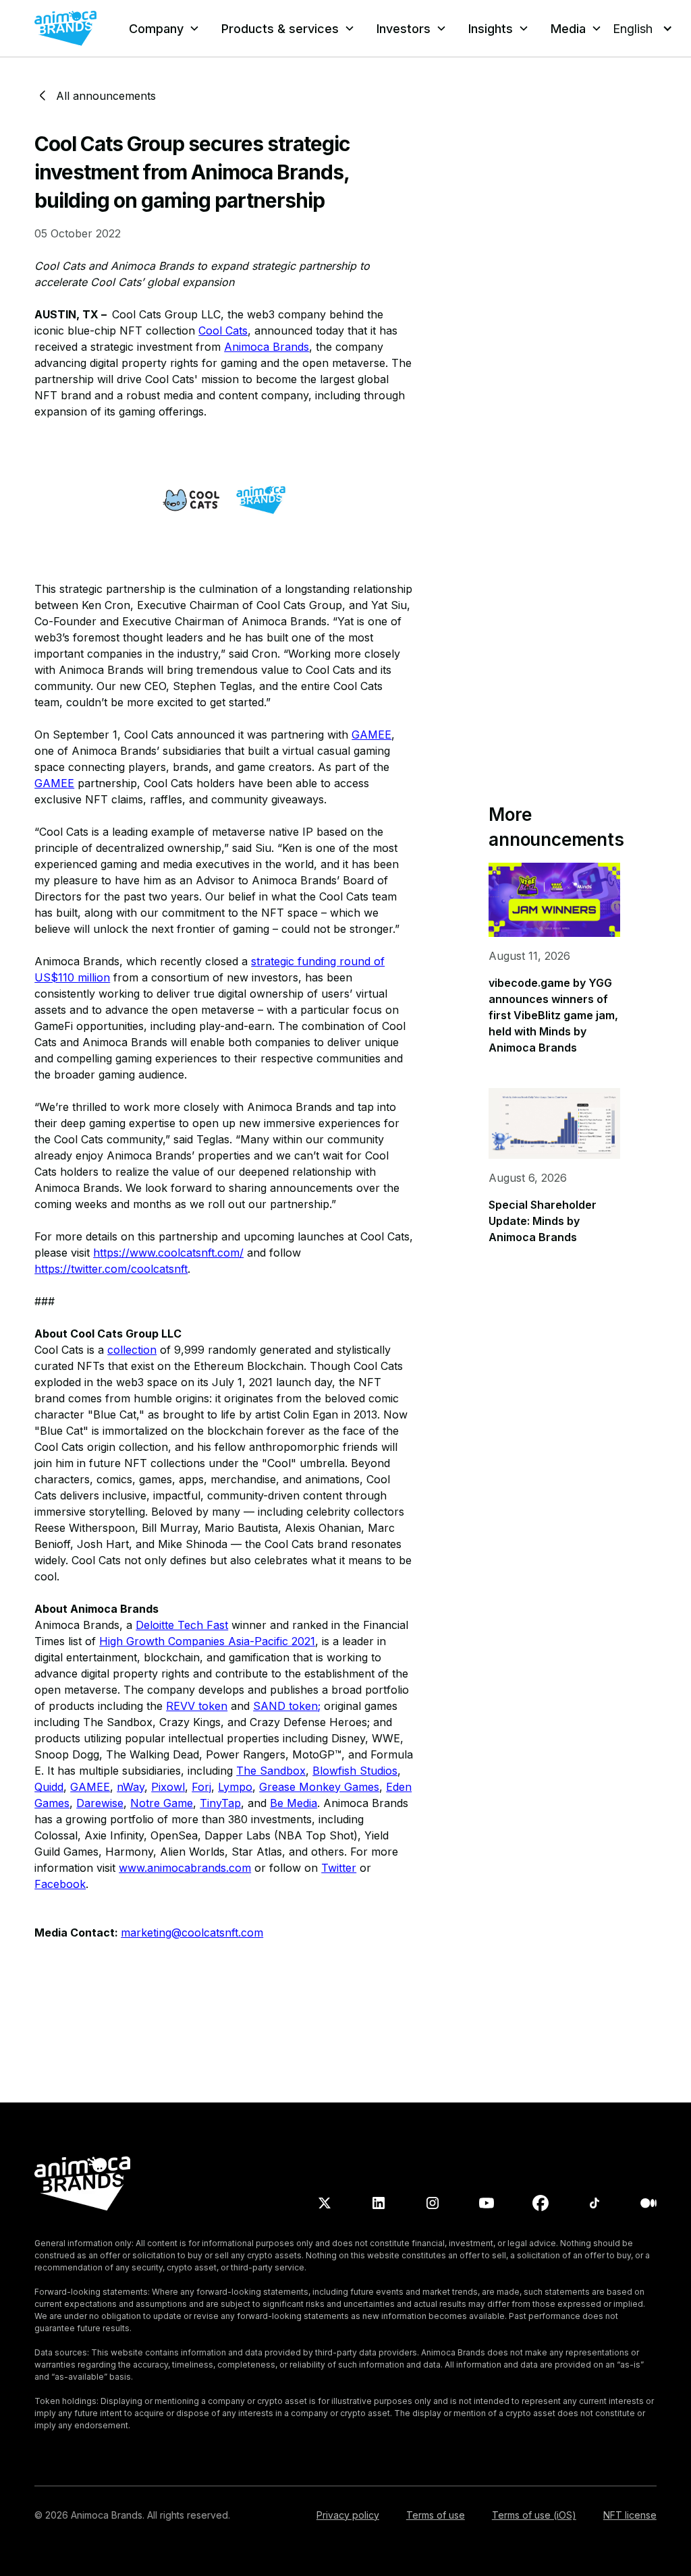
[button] (164, 29)
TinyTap (220, 1803)
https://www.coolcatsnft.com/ (168, 1253)
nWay (131, 1787)
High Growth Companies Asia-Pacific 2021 (207, 1641)
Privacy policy (348, 2515)
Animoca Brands (267, 347)
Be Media (294, 1803)
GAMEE (371, 735)
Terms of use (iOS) (534, 2515)
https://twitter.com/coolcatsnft (111, 1269)
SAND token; (287, 1706)
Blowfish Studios (355, 1771)
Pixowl (168, 1787)
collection (132, 1350)
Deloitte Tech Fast (182, 1625)
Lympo (235, 1787)
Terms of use (436, 2515)
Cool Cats (223, 331)
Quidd (49, 1787)
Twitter (339, 1868)
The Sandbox (271, 1771)
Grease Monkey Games (319, 1787)
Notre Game (162, 1803)
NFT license (630, 2515)
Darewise (100, 1803)
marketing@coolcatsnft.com (192, 1933)
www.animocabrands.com (185, 1868)
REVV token (197, 1706)
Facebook (60, 1884)
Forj (201, 1787)
